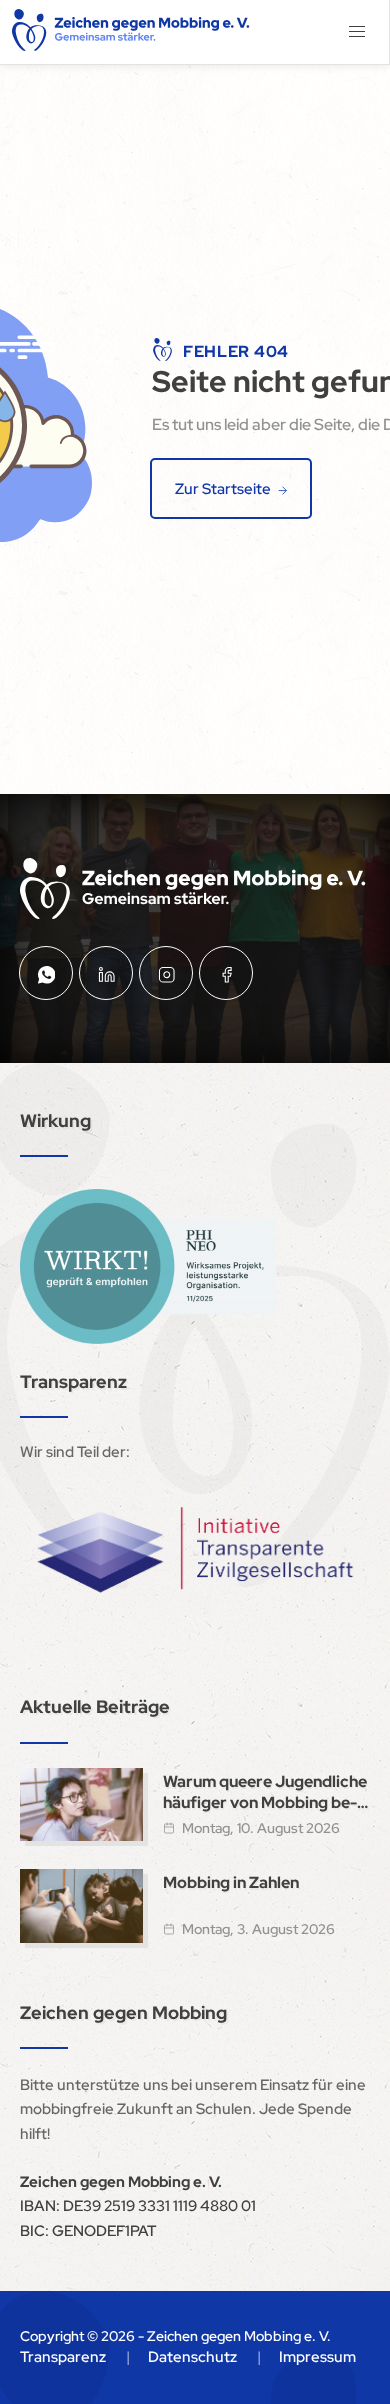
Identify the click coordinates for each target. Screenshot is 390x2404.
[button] (357, 32)
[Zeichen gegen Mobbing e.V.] (132, 32)
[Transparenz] (195, 1550)
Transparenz (63, 2357)
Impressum (317, 2357)
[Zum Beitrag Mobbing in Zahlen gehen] (81, 1906)
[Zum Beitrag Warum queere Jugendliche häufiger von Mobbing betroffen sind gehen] (81, 1805)
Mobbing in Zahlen (231, 1882)
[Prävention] (148, 1266)
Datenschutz (192, 2357)
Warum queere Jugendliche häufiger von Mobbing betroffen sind (265, 1792)
